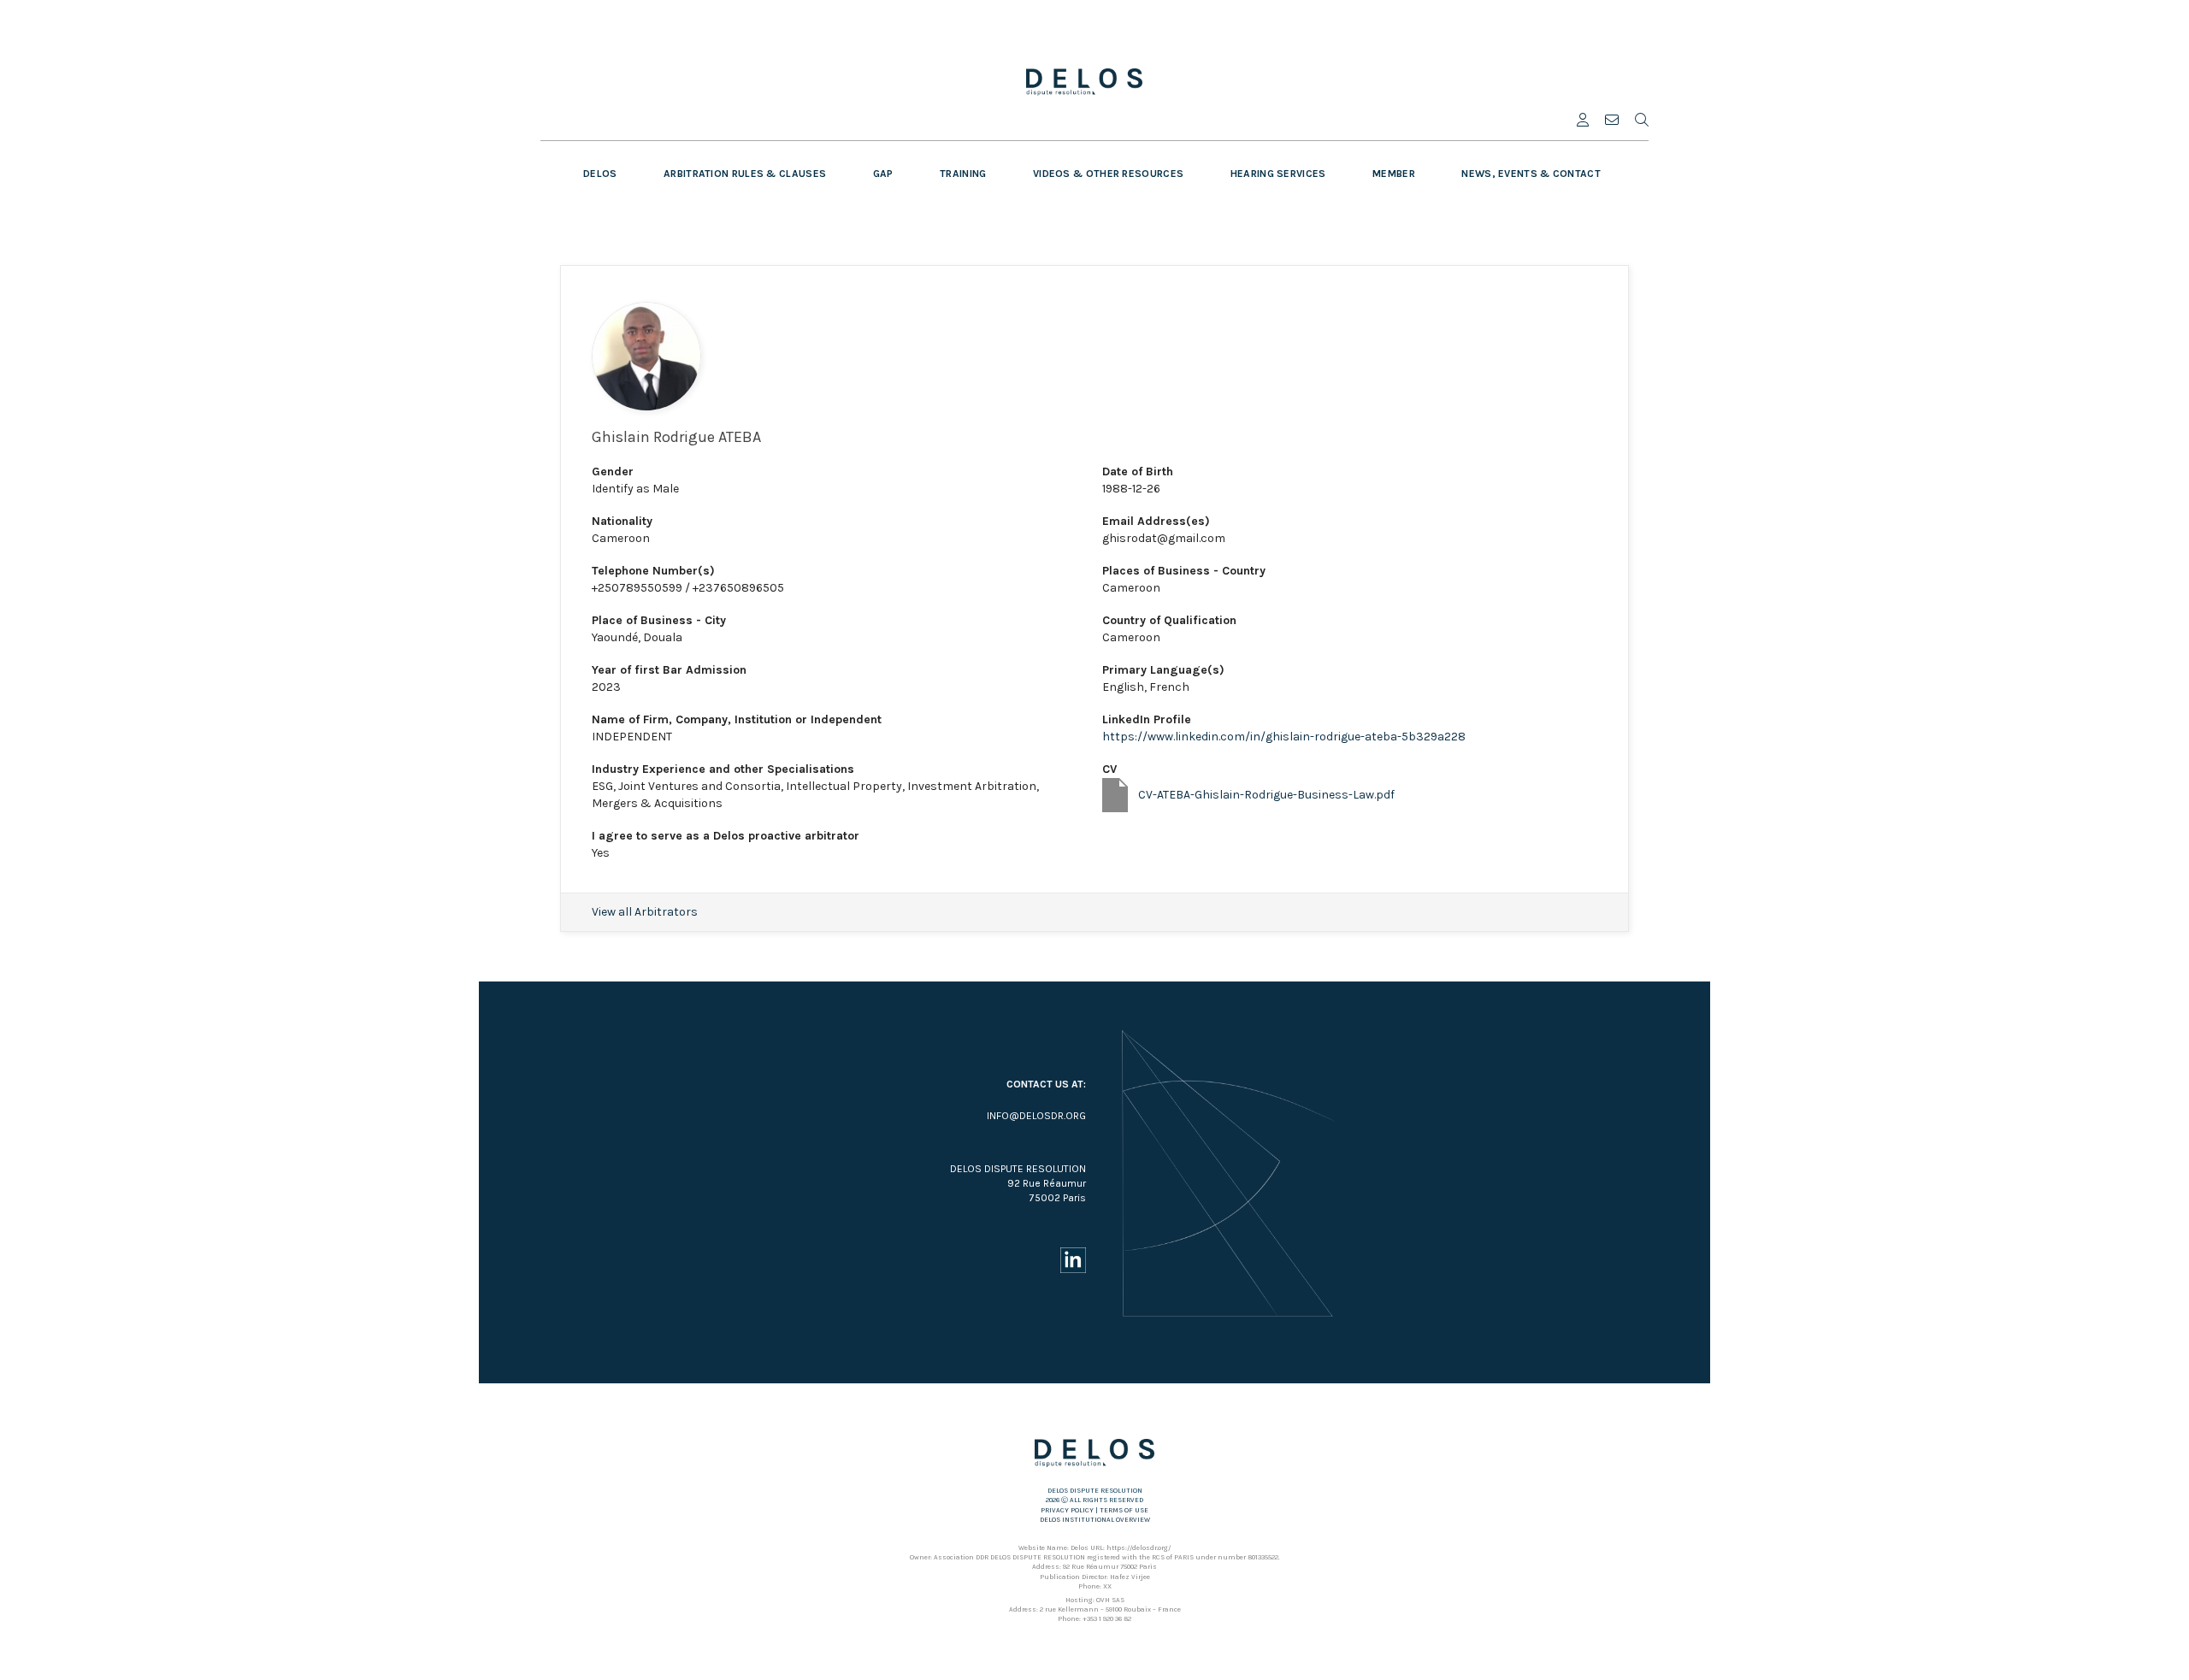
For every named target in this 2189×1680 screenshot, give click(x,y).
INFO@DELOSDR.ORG (1036, 1116)
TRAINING (963, 174)
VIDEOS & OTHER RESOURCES (1108, 174)
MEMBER (1394, 174)
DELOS (600, 174)
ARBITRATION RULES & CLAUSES (745, 174)
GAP (883, 174)
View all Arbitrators (645, 912)
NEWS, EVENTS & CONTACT (1531, 174)
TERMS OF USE (1124, 1510)
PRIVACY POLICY (1067, 1510)
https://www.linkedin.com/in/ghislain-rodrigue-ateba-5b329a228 (1284, 737)
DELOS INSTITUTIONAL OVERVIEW (1095, 1520)
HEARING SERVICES (1278, 174)
